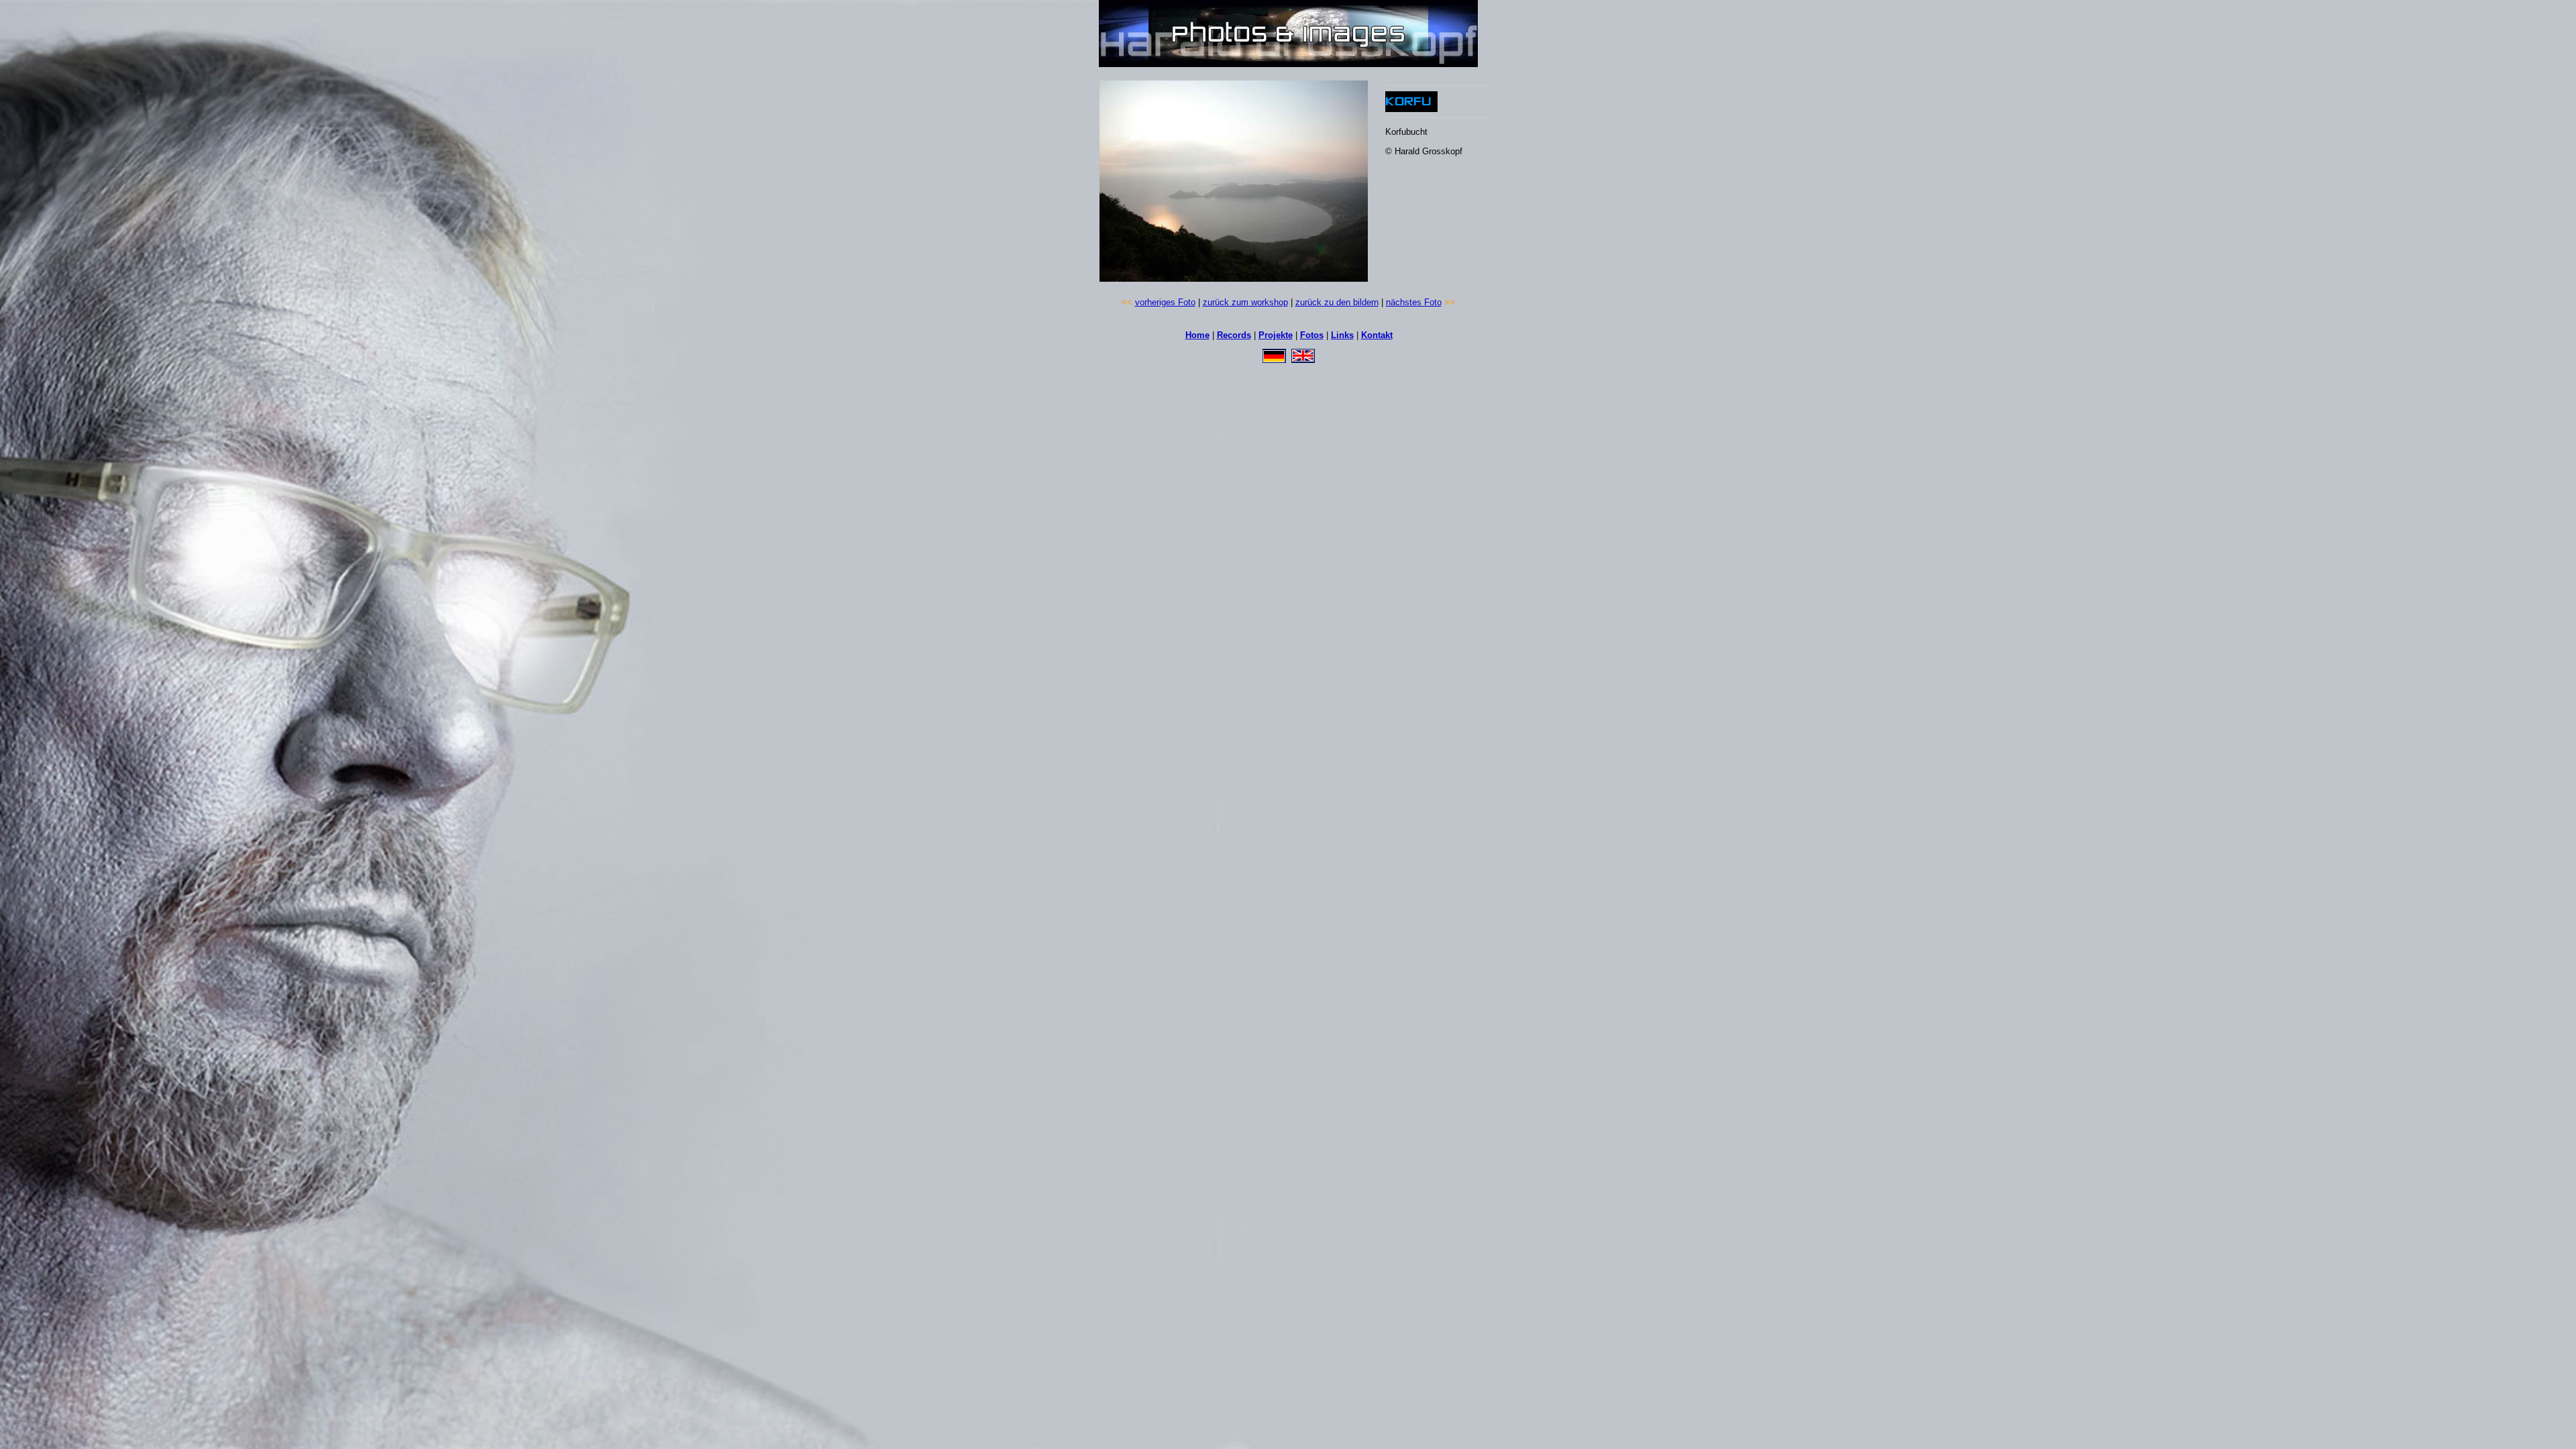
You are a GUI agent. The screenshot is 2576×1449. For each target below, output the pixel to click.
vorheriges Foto (1165, 302)
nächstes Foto (1414, 302)
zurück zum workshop (1245, 302)
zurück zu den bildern (1337, 302)
